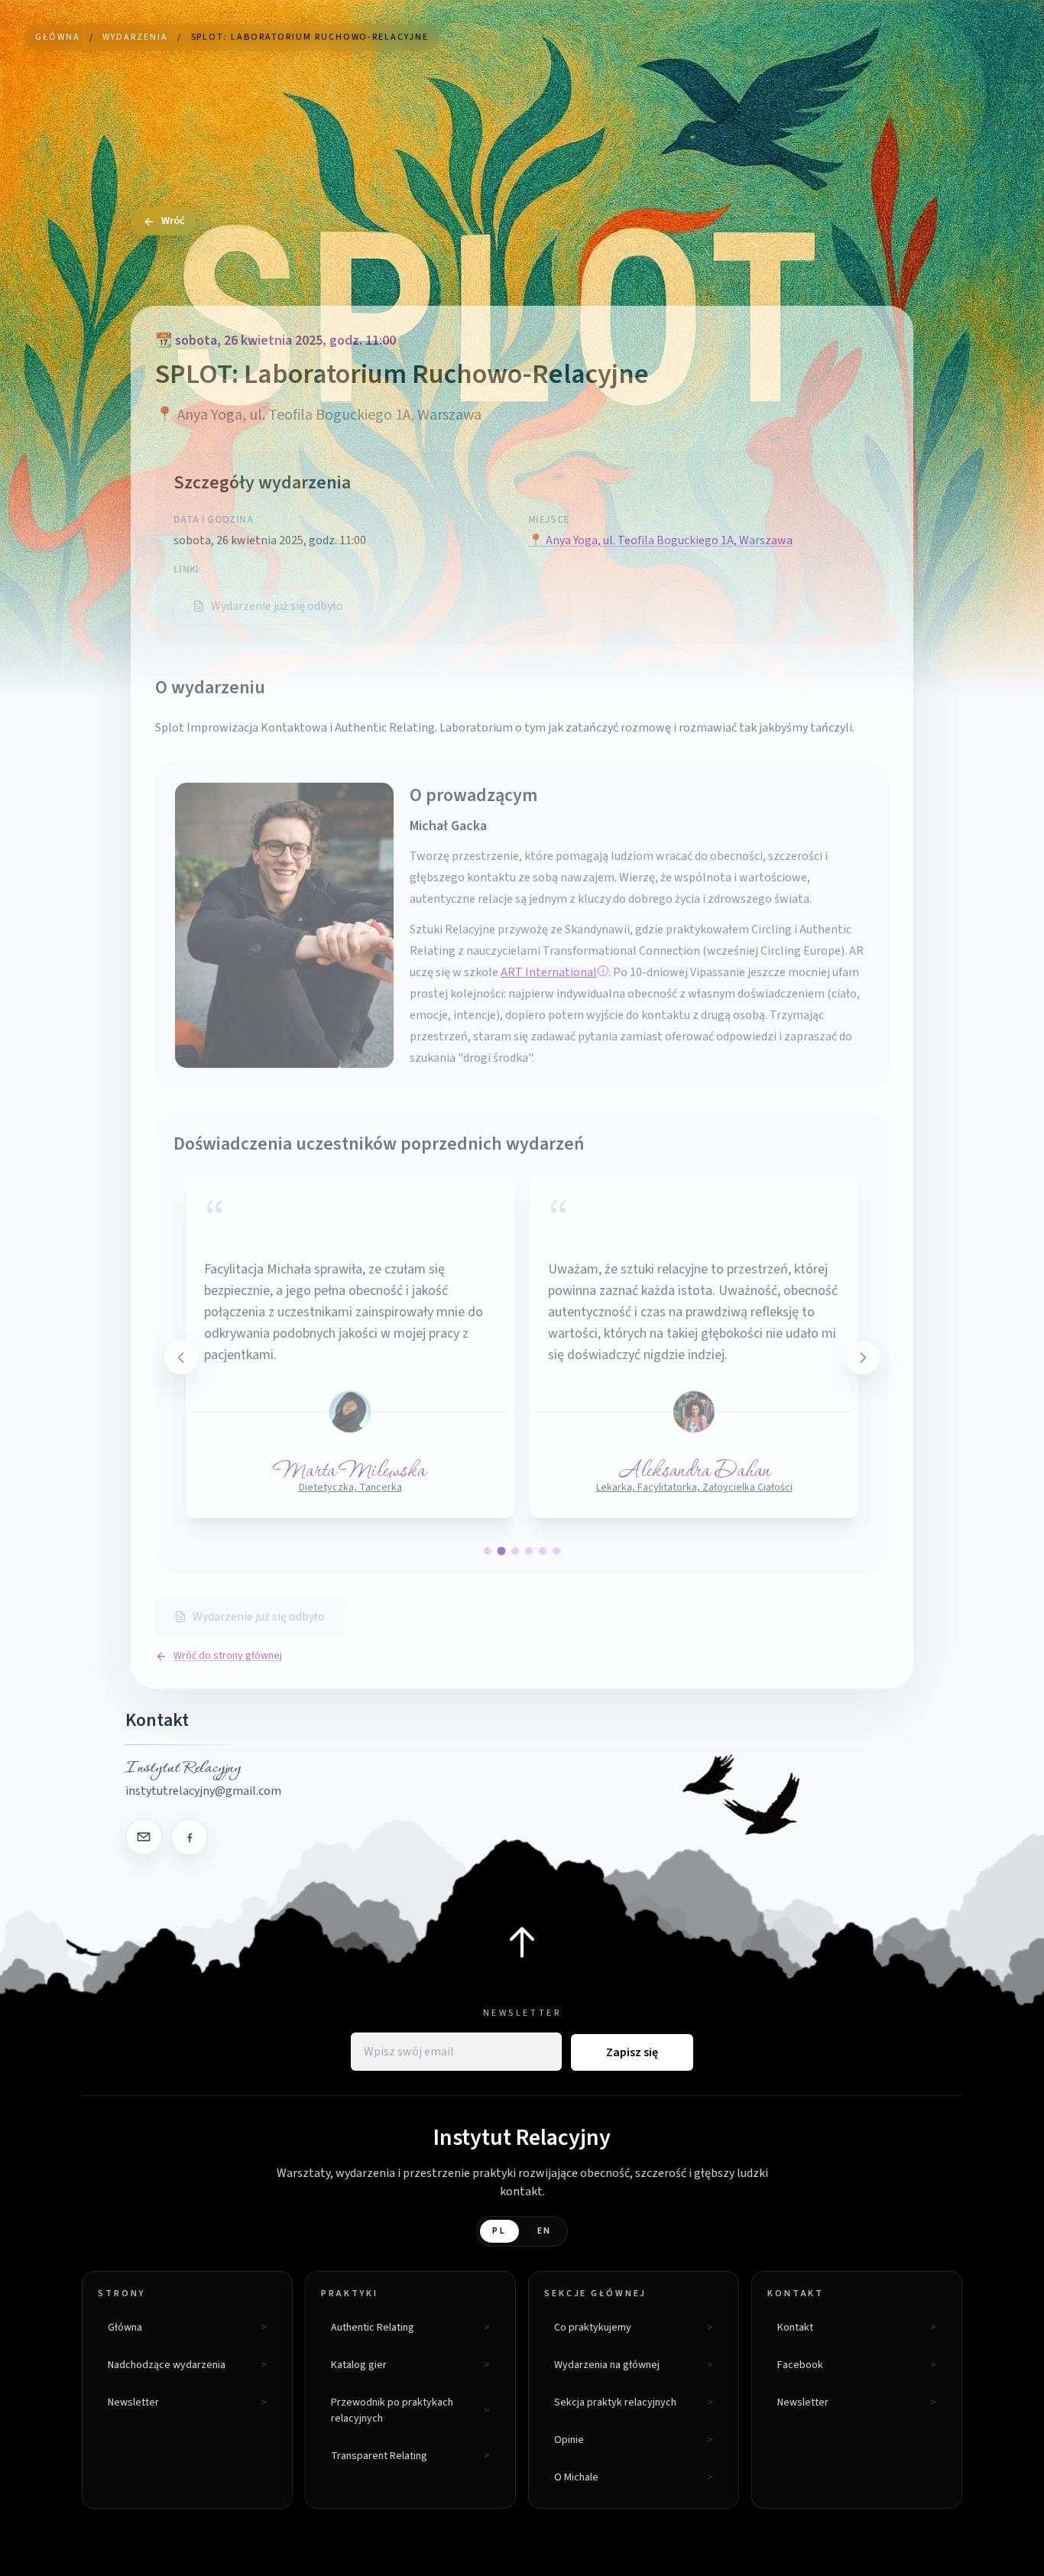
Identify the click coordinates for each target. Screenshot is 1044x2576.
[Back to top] (522, 1942)
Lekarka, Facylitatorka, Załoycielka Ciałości (694, 1488)
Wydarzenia (135, 37)
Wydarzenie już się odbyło (277, 606)
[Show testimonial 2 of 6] (502, 1551)
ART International (549, 972)
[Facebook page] (190, 1837)
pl (499, 2231)
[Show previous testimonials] (181, 1358)
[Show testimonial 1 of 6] (488, 1551)
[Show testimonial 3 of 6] (515, 1551)
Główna (58, 37)
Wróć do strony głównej (228, 1656)
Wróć (173, 221)
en (545, 2231)
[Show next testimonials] (863, 1358)
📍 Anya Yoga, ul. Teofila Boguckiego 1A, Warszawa (660, 540)
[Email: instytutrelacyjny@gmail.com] (144, 1837)
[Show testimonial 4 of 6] (529, 1551)
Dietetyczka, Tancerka (350, 1488)
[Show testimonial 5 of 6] (543, 1551)
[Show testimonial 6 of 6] (556, 1551)
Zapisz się (632, 2052)
